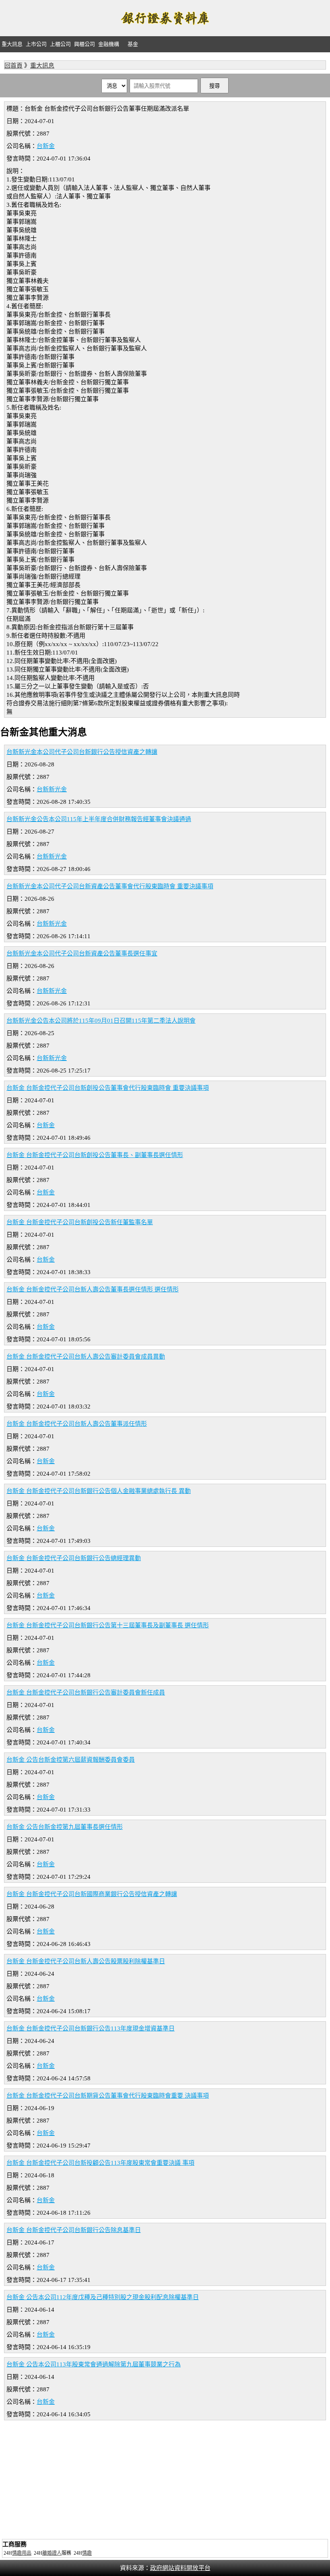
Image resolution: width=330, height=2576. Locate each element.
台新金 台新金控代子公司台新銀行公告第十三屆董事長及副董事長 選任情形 (108, 1625)
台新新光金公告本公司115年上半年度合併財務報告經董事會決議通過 (99, 819)
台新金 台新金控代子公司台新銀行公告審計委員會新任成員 (86, 1693)
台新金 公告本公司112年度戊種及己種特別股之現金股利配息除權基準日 (103, 2297)
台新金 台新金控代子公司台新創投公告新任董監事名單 (80, 1222)
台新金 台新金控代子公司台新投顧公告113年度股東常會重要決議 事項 (100, 2163)
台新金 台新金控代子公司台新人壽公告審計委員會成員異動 (86, 1357)
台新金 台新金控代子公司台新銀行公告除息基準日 (74, 2230)
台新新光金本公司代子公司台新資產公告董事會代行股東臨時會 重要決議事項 (110, 886)
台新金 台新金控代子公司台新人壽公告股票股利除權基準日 (86, 1961)
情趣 (87, 2553)
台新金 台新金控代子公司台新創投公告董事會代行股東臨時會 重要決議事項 (108, 1088)
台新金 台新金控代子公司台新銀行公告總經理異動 (74, 1558)
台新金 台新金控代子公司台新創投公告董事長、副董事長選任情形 (95, 1155)
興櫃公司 (85, 44)
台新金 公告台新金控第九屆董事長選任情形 (65, 1827)
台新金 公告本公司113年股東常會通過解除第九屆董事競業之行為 (94, 2364)
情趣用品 (22, 2553)
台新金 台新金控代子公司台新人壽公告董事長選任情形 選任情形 (93, 1289)
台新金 (46, 146)
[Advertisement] (165, 2481)
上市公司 (36, 44)
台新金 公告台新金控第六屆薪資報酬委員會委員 (71, 1760)
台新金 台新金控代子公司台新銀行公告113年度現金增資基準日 (91, 2028)
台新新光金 (52, 789)
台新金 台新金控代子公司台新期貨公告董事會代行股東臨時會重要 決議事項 (108, 2096)
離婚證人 (52, 2553)
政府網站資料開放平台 (180, 2568)
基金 (133, 44)
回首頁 (13, 66)
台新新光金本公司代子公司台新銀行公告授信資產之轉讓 (82, 752)
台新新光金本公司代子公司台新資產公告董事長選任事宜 (82, 953)
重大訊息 (12, 44)
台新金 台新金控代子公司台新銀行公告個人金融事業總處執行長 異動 (99, 1491)
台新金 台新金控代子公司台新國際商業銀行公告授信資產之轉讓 (92, 1894)
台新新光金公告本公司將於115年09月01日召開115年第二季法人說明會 (101, 1021)
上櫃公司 (60, 44)
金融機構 (109, 44)
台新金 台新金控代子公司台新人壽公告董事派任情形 (77, 1424)
